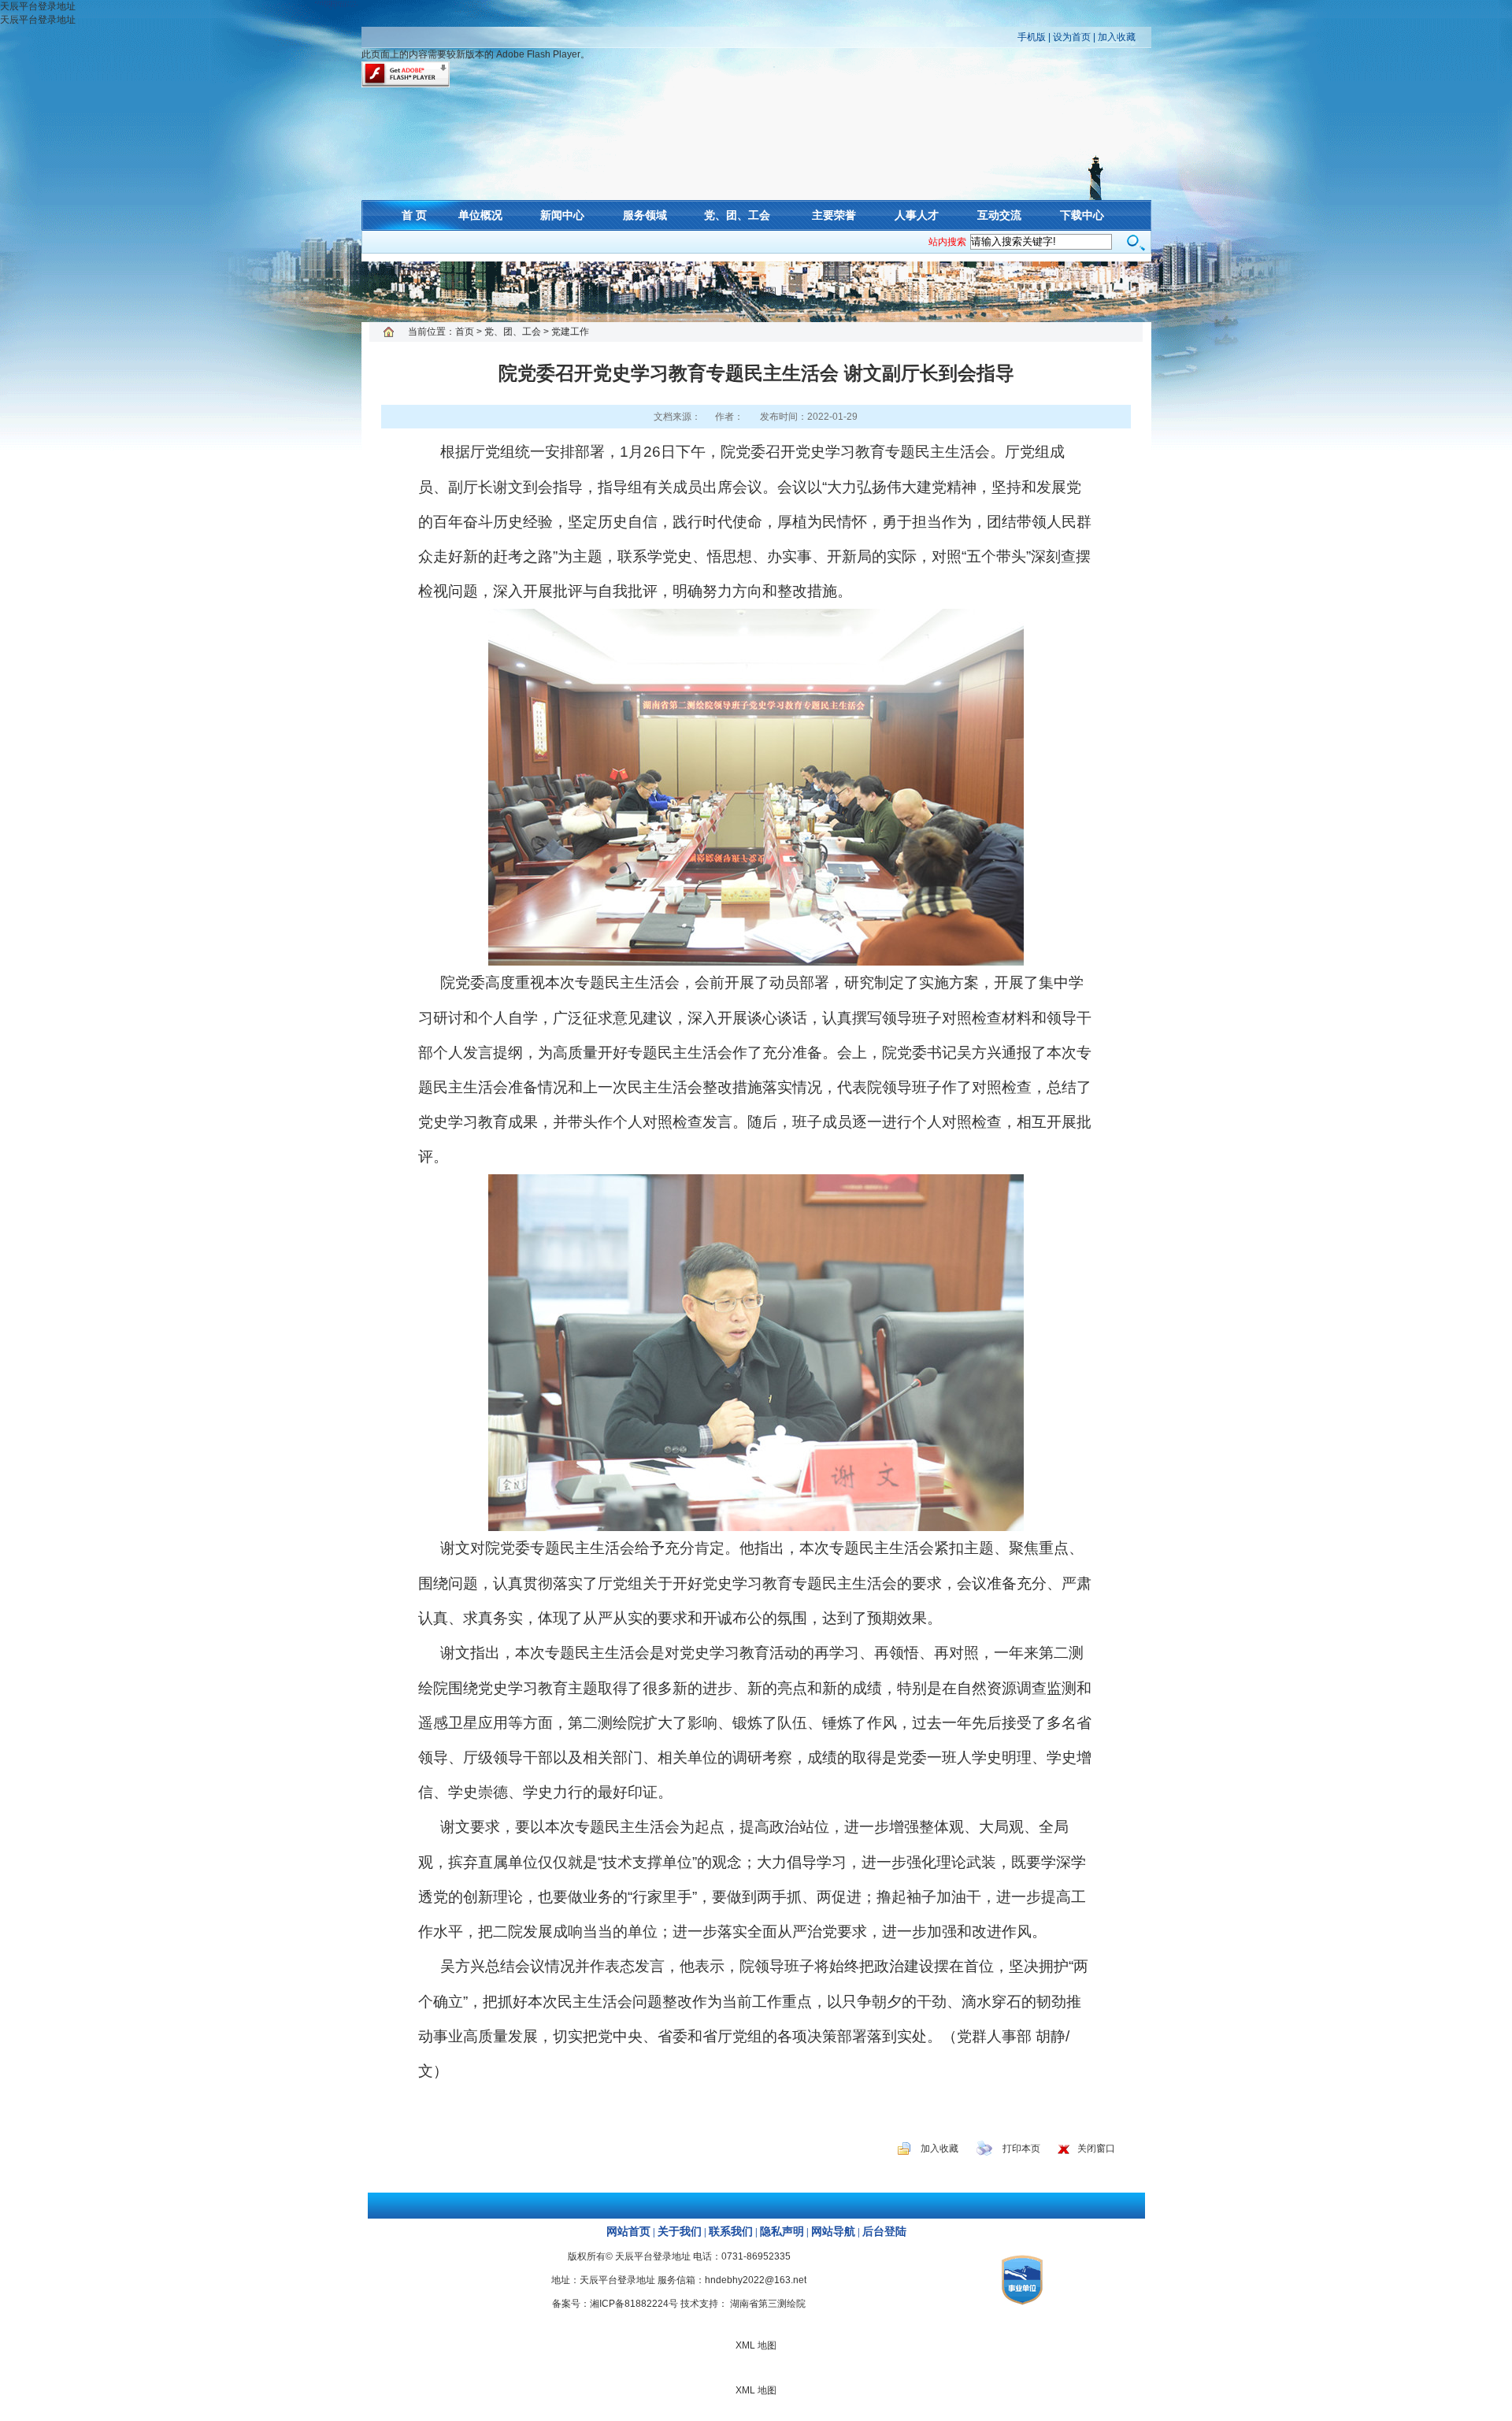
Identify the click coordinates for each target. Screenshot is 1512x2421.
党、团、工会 (737, 215)
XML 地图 (756, 291)
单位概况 (480, 215)
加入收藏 (1117, 37)
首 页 (414, 215)
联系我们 (731, 2232)
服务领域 (645, 215)
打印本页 (1021, 2148)
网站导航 (833, 2232)
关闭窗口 (1096, 2148)
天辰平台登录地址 (38, 6)
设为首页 (1072, 37)
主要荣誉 (834, 215)
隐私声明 (782, 2232)
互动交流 (999, 215)
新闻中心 (562, 215)
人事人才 (917, 215)
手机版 (1032, 37)
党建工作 (570, 332)
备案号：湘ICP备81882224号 (615, 2304)
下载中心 (1082, 215)
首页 (465, 332)
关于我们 (680, 2232)
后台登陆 (884, 2232)
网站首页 (628, 2232)
